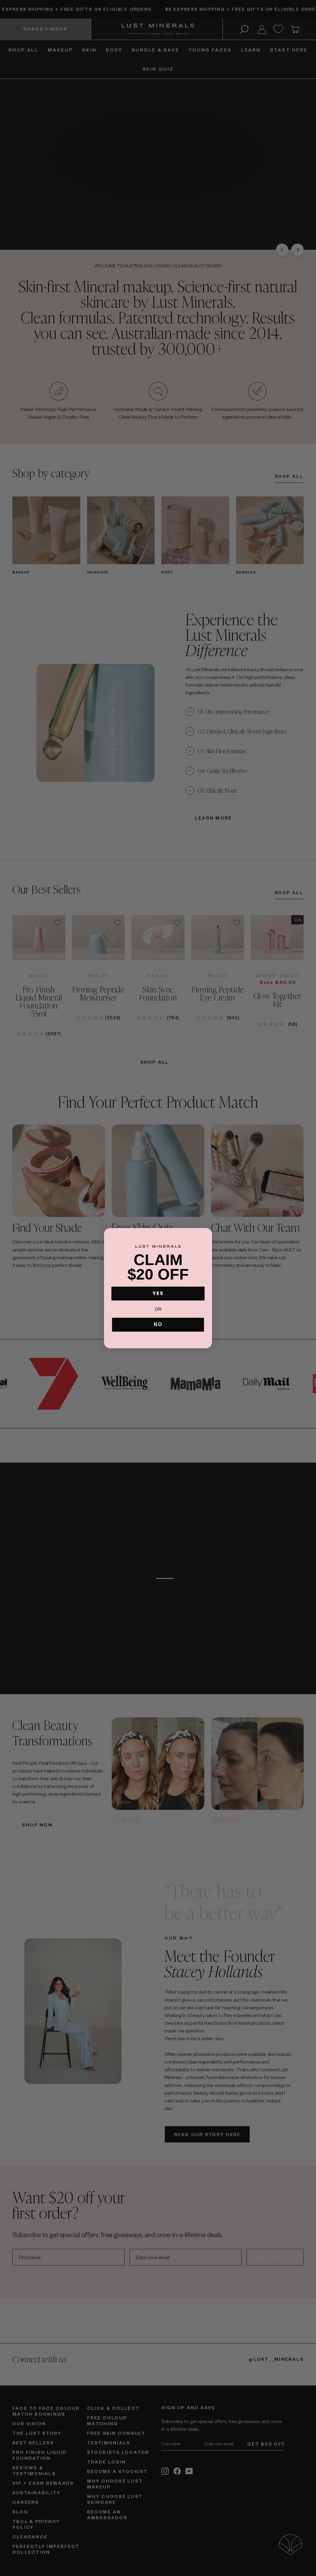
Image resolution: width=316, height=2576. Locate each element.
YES (158, 1293)
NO (158, 1324)
